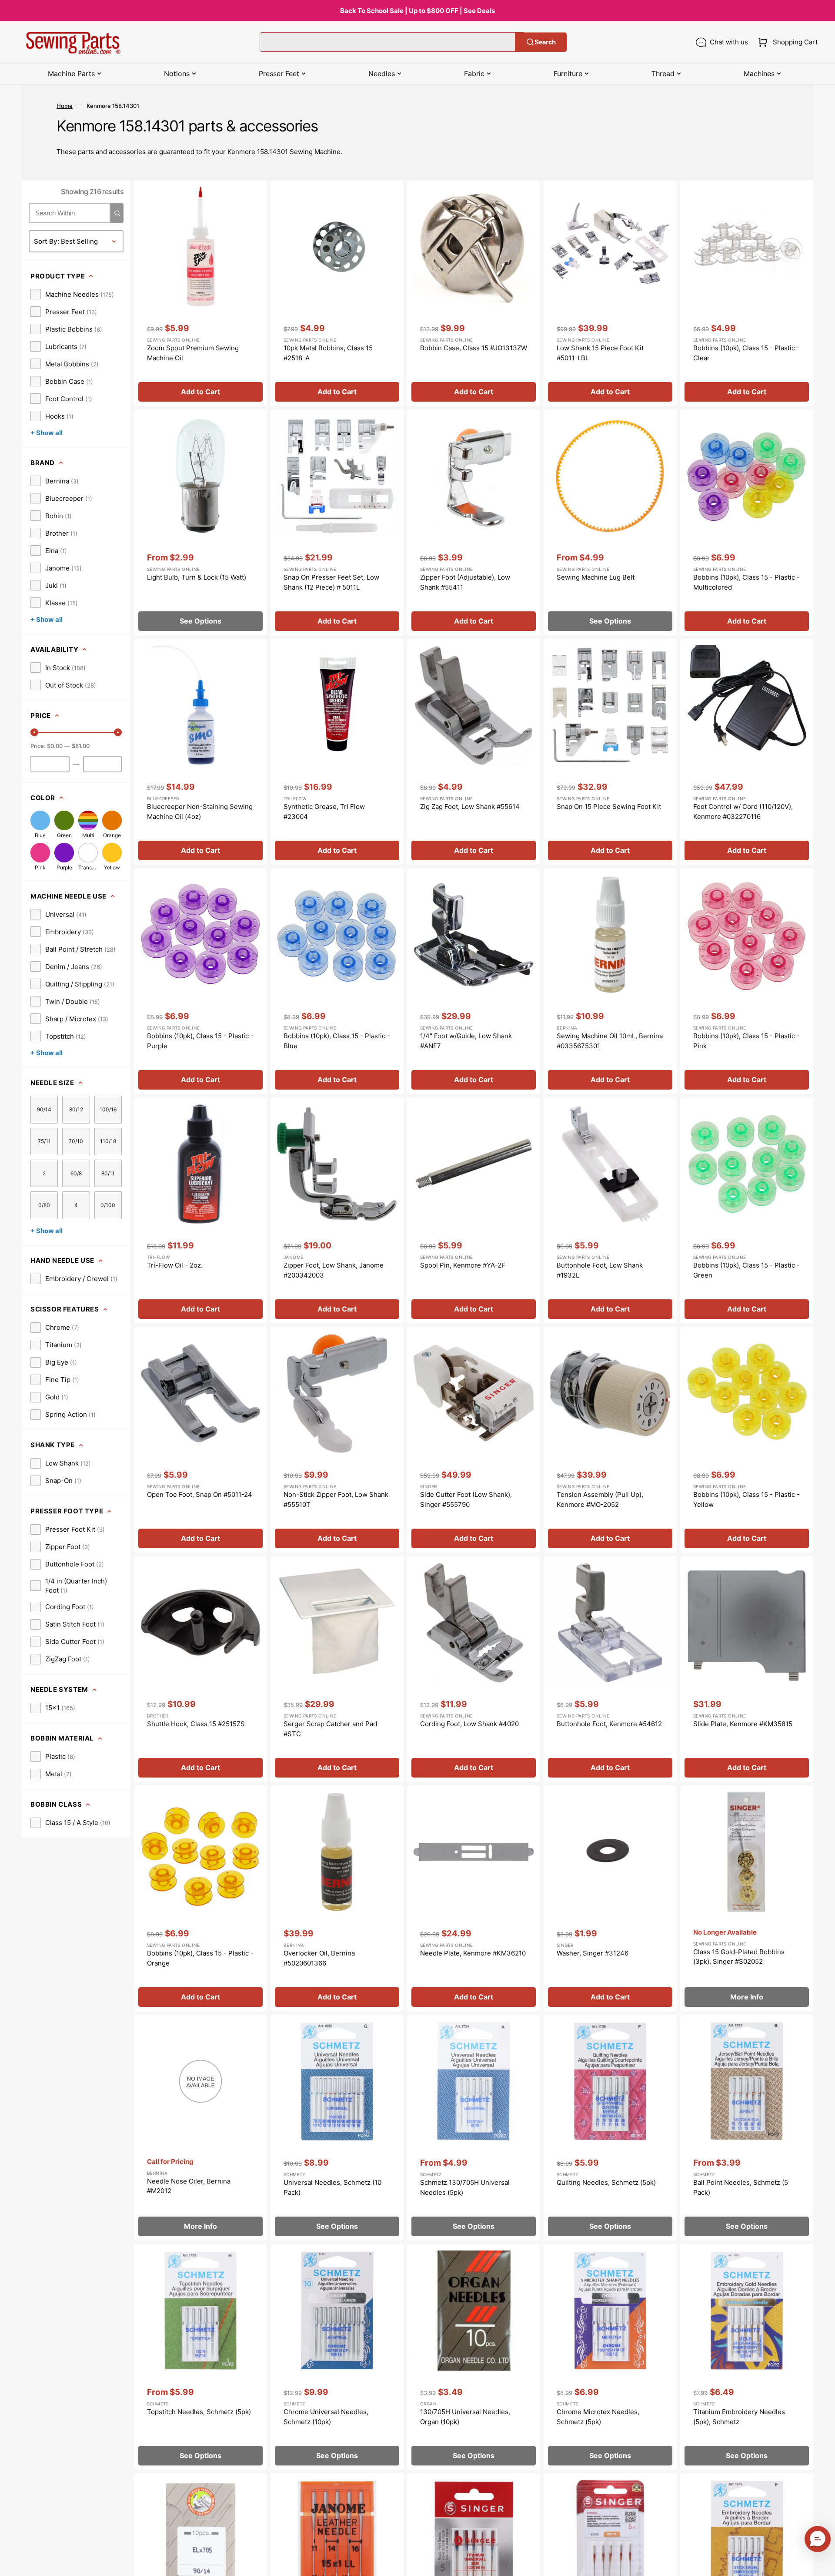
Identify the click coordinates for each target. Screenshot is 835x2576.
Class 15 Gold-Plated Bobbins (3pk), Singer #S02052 (739, 1957)
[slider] (34, 732)
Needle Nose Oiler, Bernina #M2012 (189, 2186)
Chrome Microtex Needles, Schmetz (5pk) (598, 2417)
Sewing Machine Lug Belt (596, 577)
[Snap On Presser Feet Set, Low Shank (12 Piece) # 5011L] (337, 522)
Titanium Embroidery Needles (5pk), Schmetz (739, 2417)
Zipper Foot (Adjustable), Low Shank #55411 (465, 582)
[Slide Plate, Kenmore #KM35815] (747, 1669)
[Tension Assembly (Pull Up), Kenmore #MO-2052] (610, 1440)
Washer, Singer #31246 (593, 1953)
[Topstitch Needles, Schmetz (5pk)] (200, 2357)
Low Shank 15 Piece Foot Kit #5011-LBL (600, 353)
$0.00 (55, 746)
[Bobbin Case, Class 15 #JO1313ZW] (474, 293)
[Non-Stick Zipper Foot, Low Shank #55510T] (337, 1440)
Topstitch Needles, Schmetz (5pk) (199, 2412)
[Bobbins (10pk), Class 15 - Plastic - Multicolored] (747, 522)
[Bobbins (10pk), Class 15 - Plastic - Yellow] (747, 1440)
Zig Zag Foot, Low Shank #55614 (470, 807)
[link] (72, 294)
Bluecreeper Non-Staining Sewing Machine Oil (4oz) (200, 812)
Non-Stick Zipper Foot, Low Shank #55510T (336, 1499)
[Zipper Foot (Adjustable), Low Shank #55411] (474, 522)
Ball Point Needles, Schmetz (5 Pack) (741, 2187)
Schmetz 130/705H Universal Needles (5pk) (465, 2187)
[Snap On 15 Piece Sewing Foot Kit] (610, 752)
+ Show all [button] (47, 433)
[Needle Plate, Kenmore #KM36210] (474, 1898)
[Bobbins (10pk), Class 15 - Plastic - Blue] (337, 981)
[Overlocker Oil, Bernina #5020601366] (337, 1898)
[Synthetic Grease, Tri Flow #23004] (337, 752)
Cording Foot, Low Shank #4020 (469, 1724)
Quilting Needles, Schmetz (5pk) (606, 2182)
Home (65, 106)
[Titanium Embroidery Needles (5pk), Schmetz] (747, 2357)
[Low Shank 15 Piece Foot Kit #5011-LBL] (610, 293)
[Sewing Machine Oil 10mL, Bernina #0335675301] (610, 981)
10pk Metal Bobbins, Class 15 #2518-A (328, 353)
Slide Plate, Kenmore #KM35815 (743, 1724)
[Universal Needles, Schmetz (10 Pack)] (337, 2128)
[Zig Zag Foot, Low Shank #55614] (474, 752)
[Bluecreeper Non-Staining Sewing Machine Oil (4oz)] (200, 752)
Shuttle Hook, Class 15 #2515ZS (196, 1724)
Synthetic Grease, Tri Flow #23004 (324, 812)
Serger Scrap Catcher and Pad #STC (330, 1729)
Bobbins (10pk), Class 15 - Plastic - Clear (746, 353)
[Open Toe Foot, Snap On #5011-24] (200, 1440)
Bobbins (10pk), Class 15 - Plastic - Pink (746, 1041)
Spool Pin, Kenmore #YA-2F (463, 1265)
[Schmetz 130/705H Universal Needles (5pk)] (474, 2128)
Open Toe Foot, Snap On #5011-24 (200, 1494)
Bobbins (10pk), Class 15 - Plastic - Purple (200, 1041)
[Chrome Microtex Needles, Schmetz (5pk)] (610, 2357)
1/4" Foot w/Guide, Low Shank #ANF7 (466, 1041)
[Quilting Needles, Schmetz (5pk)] (610, 2128)
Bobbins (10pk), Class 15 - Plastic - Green (746, 1270)
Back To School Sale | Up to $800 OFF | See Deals (417, 11)
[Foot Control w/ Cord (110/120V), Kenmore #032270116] (747, 752)
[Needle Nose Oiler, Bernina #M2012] (200, 2128)
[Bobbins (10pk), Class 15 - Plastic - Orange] (200, 1898)
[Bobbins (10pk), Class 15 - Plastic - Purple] (200, 981)
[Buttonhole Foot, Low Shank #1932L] (610, 1210)
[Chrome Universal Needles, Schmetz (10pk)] (337, 2357)
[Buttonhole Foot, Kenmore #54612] (610, 1669)
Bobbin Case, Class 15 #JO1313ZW (474, 348)
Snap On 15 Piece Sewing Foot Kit (609, 807)
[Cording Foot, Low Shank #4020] (474, 1669)
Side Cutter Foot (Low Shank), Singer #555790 (466, 1499)
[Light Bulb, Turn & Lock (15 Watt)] (200, 522)
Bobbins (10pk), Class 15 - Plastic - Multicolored (746, 582)
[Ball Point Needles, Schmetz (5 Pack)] (747, 2128)
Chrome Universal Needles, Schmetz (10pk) (326, 2417)
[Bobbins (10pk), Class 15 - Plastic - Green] (747, 1210)
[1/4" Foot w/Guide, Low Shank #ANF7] (474, 981)
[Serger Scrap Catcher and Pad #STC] (337, 1669)
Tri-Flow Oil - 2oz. (175, 1265)
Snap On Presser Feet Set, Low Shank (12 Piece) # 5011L (331, 582)
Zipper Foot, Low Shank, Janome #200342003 (334, 1270)
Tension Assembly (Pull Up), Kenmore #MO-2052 (600, 1499)
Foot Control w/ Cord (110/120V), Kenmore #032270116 (743, 812)
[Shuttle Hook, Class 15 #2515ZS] (200, 1669)
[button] (786, 42)
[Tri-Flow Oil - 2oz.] (200, 1210)
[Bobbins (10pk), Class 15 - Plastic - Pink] (747, 981)
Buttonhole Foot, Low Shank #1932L (600, 1270)
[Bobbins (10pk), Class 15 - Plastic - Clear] (747, 293)
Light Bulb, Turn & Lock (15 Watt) (197, 577)
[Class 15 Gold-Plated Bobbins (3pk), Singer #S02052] (747, 1898)
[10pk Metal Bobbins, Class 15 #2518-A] (337, 293)
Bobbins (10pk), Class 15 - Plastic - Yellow (746, 1499)
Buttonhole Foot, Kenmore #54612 (609, 1724)
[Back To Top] (822, 2563)
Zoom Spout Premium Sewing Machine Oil (193, 353)
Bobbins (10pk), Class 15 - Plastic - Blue (337, 1041)
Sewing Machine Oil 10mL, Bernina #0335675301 (610, 1041)
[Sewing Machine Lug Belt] (610, 522)
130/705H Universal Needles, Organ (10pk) (465, 2417)
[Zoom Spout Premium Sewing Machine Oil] (200, 293)
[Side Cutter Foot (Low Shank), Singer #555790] (474, 1440)
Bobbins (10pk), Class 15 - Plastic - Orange (200, 1958)
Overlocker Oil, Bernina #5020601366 (319, 1958)
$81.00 (81, 746)
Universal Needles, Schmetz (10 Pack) (332, 2187)
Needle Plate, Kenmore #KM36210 (473, 1953)
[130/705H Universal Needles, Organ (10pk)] (474, 2357)
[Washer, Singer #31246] (610, 1898)
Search (545, 42)
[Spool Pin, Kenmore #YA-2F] (474, 1210)
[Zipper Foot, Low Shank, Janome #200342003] (337, 1210)
